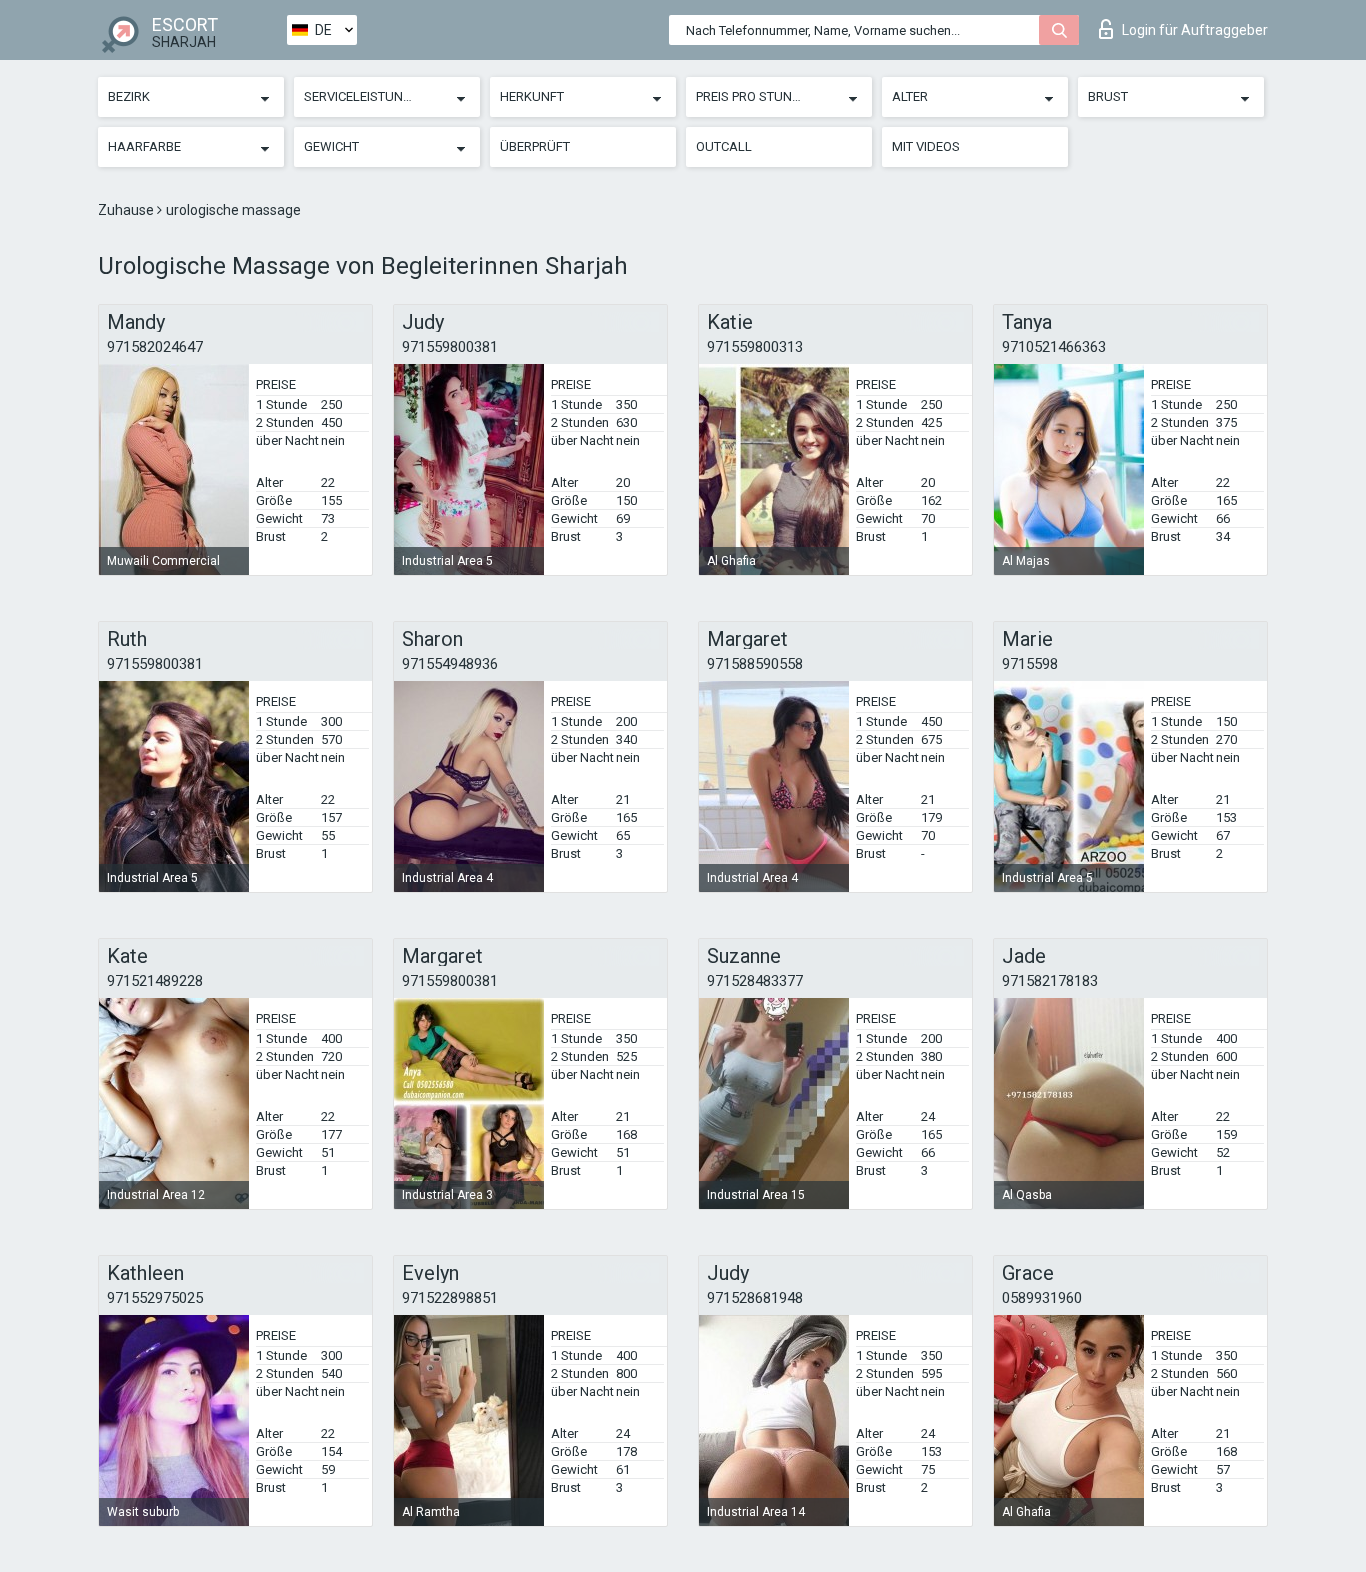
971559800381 (450, 347)
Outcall (724, 146)
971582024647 (155, 347)
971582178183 (1050, 981)
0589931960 (1042, 1298)
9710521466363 (1054, 347)
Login (1195, 30)
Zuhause (127, 210)
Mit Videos (926, 146)
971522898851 (450, 1298)
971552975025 (155, 1298)
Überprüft (535, 146)
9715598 (1030, 664)
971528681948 (755, 1298)
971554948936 (450, 664)
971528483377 (755, 981)
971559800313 (755, 347)
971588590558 (755, 664)
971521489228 (155, 981)
